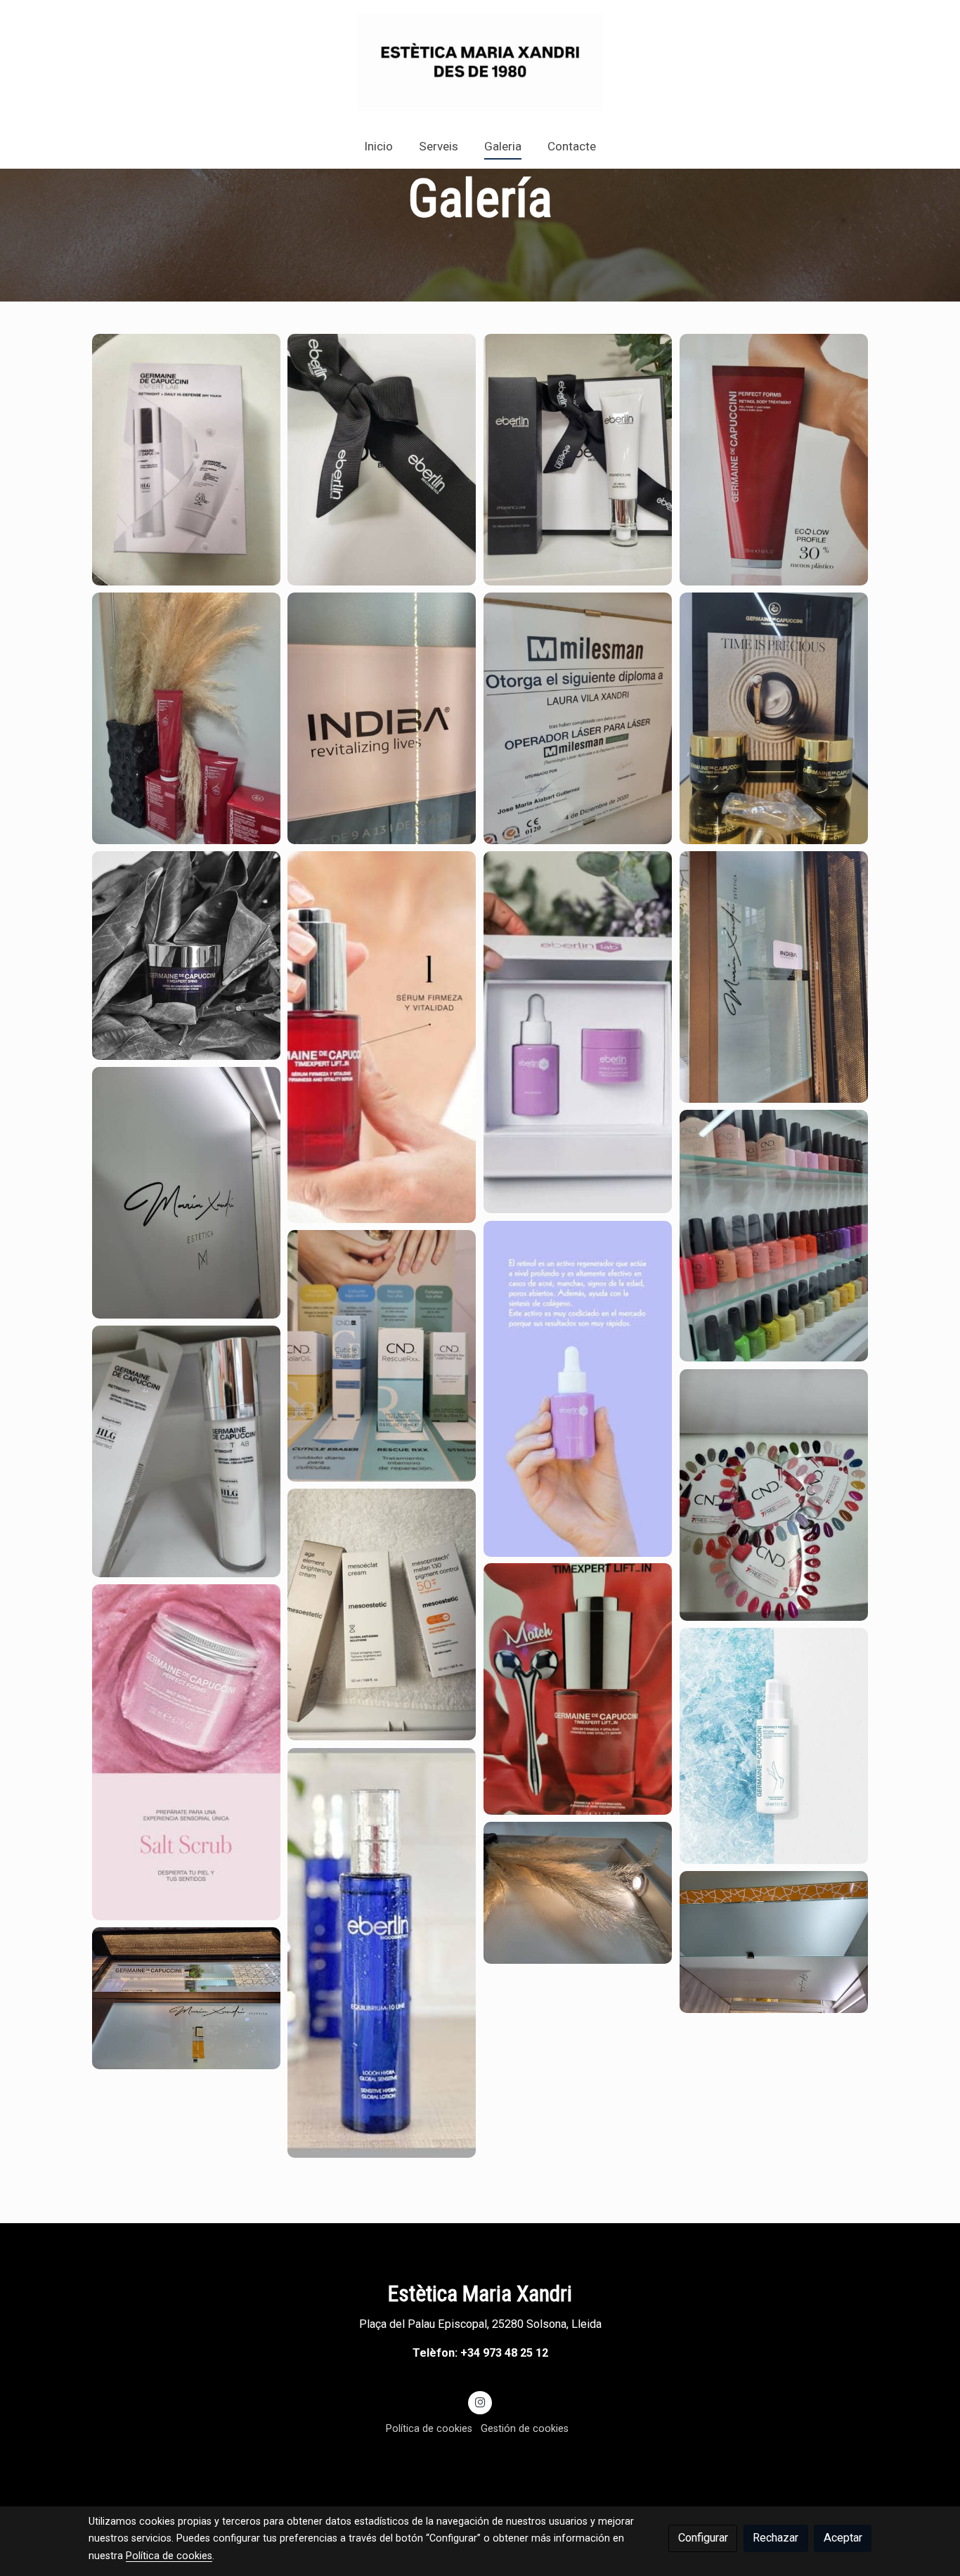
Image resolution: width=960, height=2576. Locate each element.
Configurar (703, 2538)
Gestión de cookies (525, 2428)
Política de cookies (429, 2428)
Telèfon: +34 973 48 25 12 (480, 2353)
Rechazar (776, 2538)
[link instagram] (480, 2402)
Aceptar (843, 2538)
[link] (480, 63)
